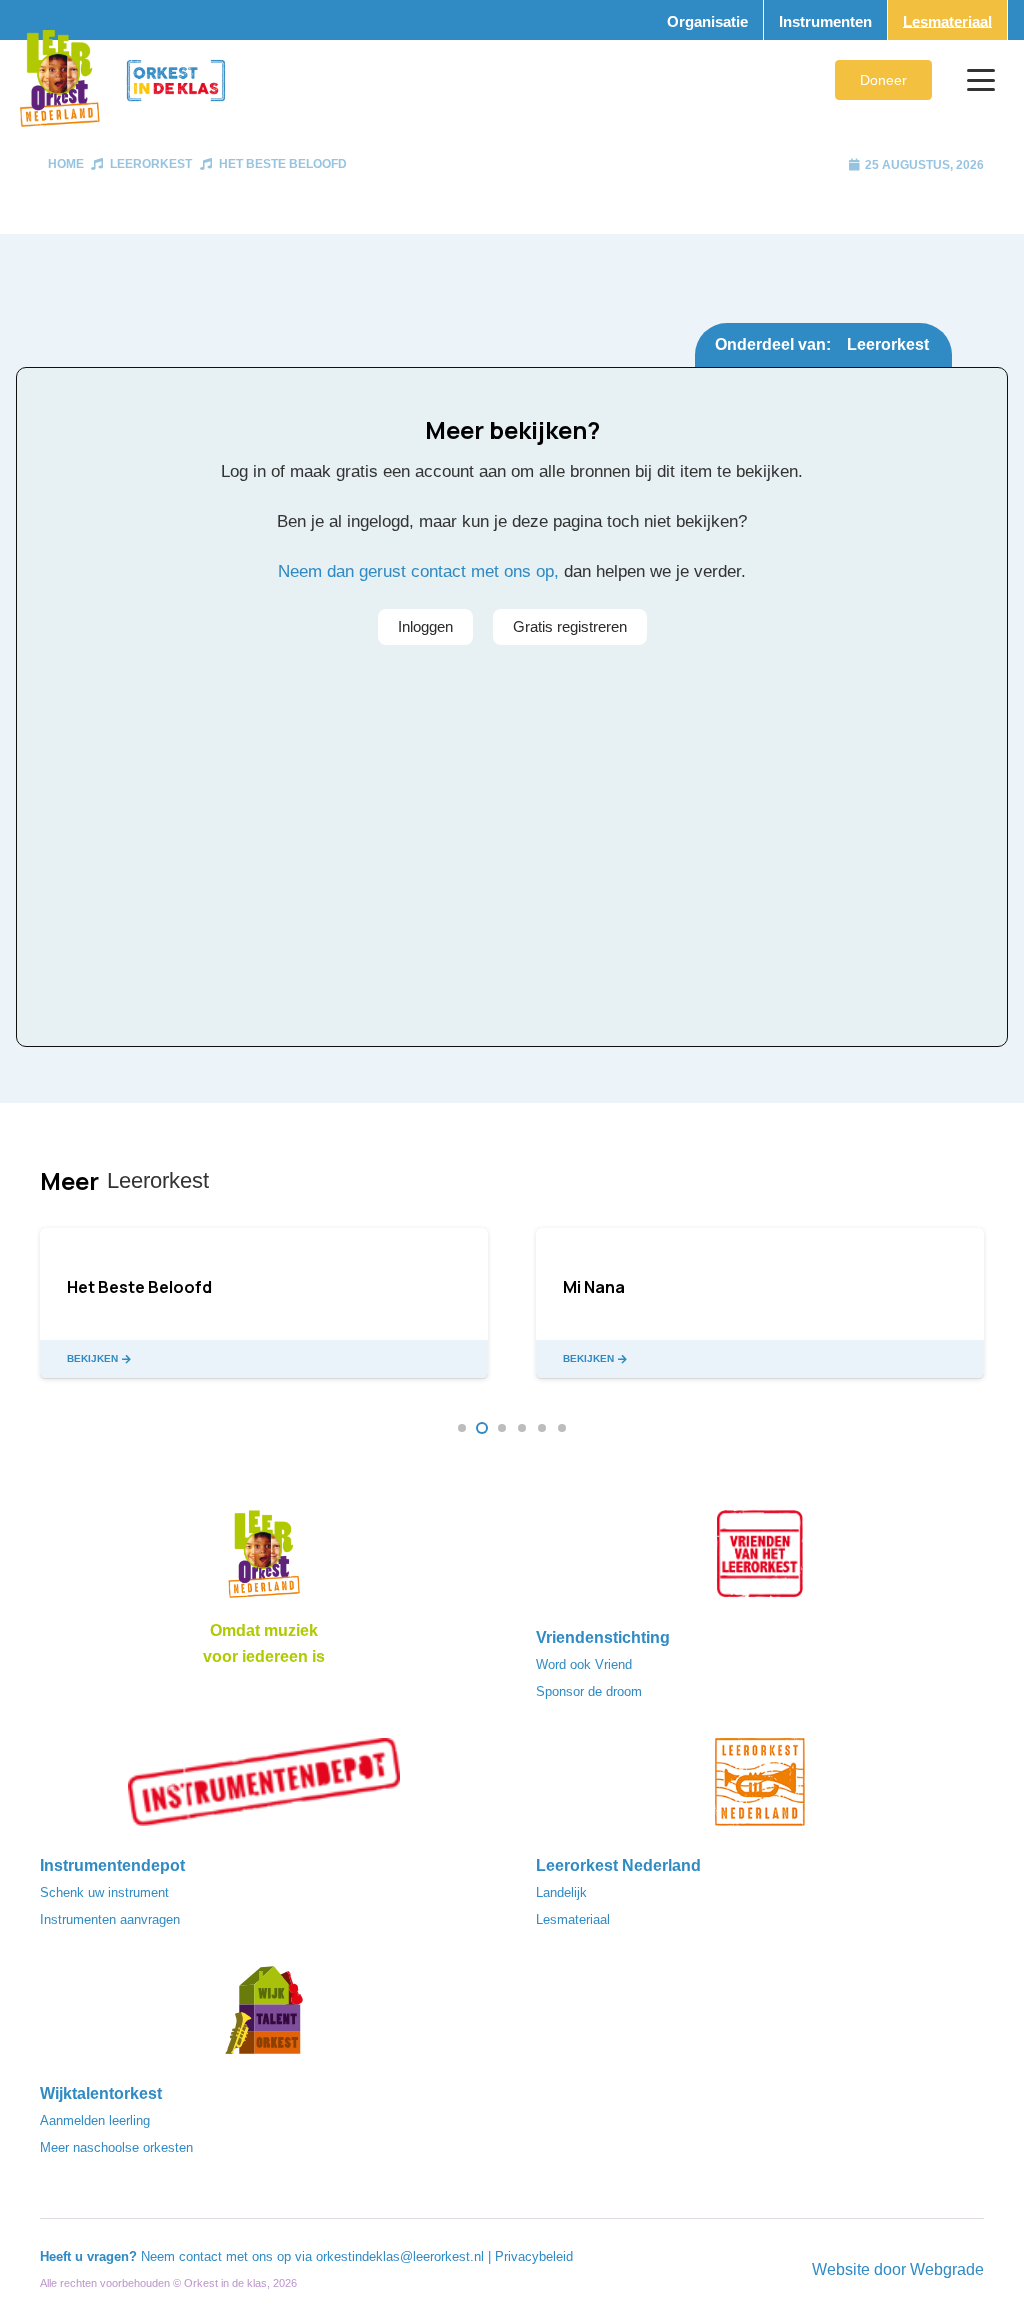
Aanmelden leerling (95, 2120)
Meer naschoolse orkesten (116, 2147)
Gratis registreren (570, 626)
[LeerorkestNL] (760, 1788)
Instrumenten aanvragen (110, 1919)
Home (66, 164)
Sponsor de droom (589, 1691)
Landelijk (561, 1892)
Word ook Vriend (584, 1664)
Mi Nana (594, 1287)
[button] (981, 80)
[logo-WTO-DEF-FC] (264, 2016)
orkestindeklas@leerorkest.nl (400, 2256)
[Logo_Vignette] (59, 80)
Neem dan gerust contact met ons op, (418, 571)
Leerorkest (151, 164)
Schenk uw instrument (104, 1892)
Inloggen (425, 626)
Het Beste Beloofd (283, 164)
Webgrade (947, 2269)
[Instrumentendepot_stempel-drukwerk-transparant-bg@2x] (264, 1788)
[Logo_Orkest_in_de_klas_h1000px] (176, 80)
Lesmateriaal (573, 1919)
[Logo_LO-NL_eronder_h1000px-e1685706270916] (264, 1560)
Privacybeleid (534, 2256)
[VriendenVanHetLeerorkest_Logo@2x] (760, 1560)
